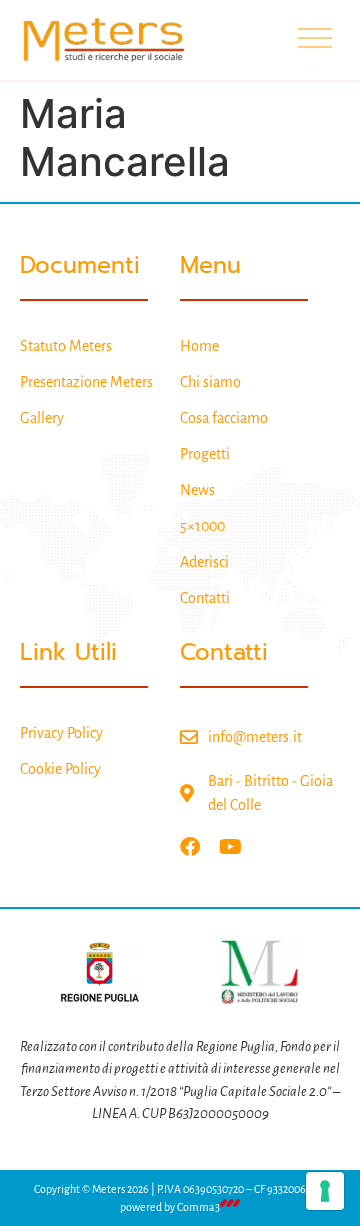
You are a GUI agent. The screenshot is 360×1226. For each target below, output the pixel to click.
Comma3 (198, 1207)
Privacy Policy (61, 733)
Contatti (205, 598)
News (197, 490)
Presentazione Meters (86, 382)
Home (199, 346)
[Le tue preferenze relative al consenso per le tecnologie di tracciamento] (325, 1191)
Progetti (205, 454)
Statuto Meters (66, 346)
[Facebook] (190, 847)
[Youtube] (230, 847)
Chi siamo (210, 382)
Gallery (42, 418)
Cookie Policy (60, 769)
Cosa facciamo (224, 418)
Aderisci (204, 562)
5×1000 (202, 526)
